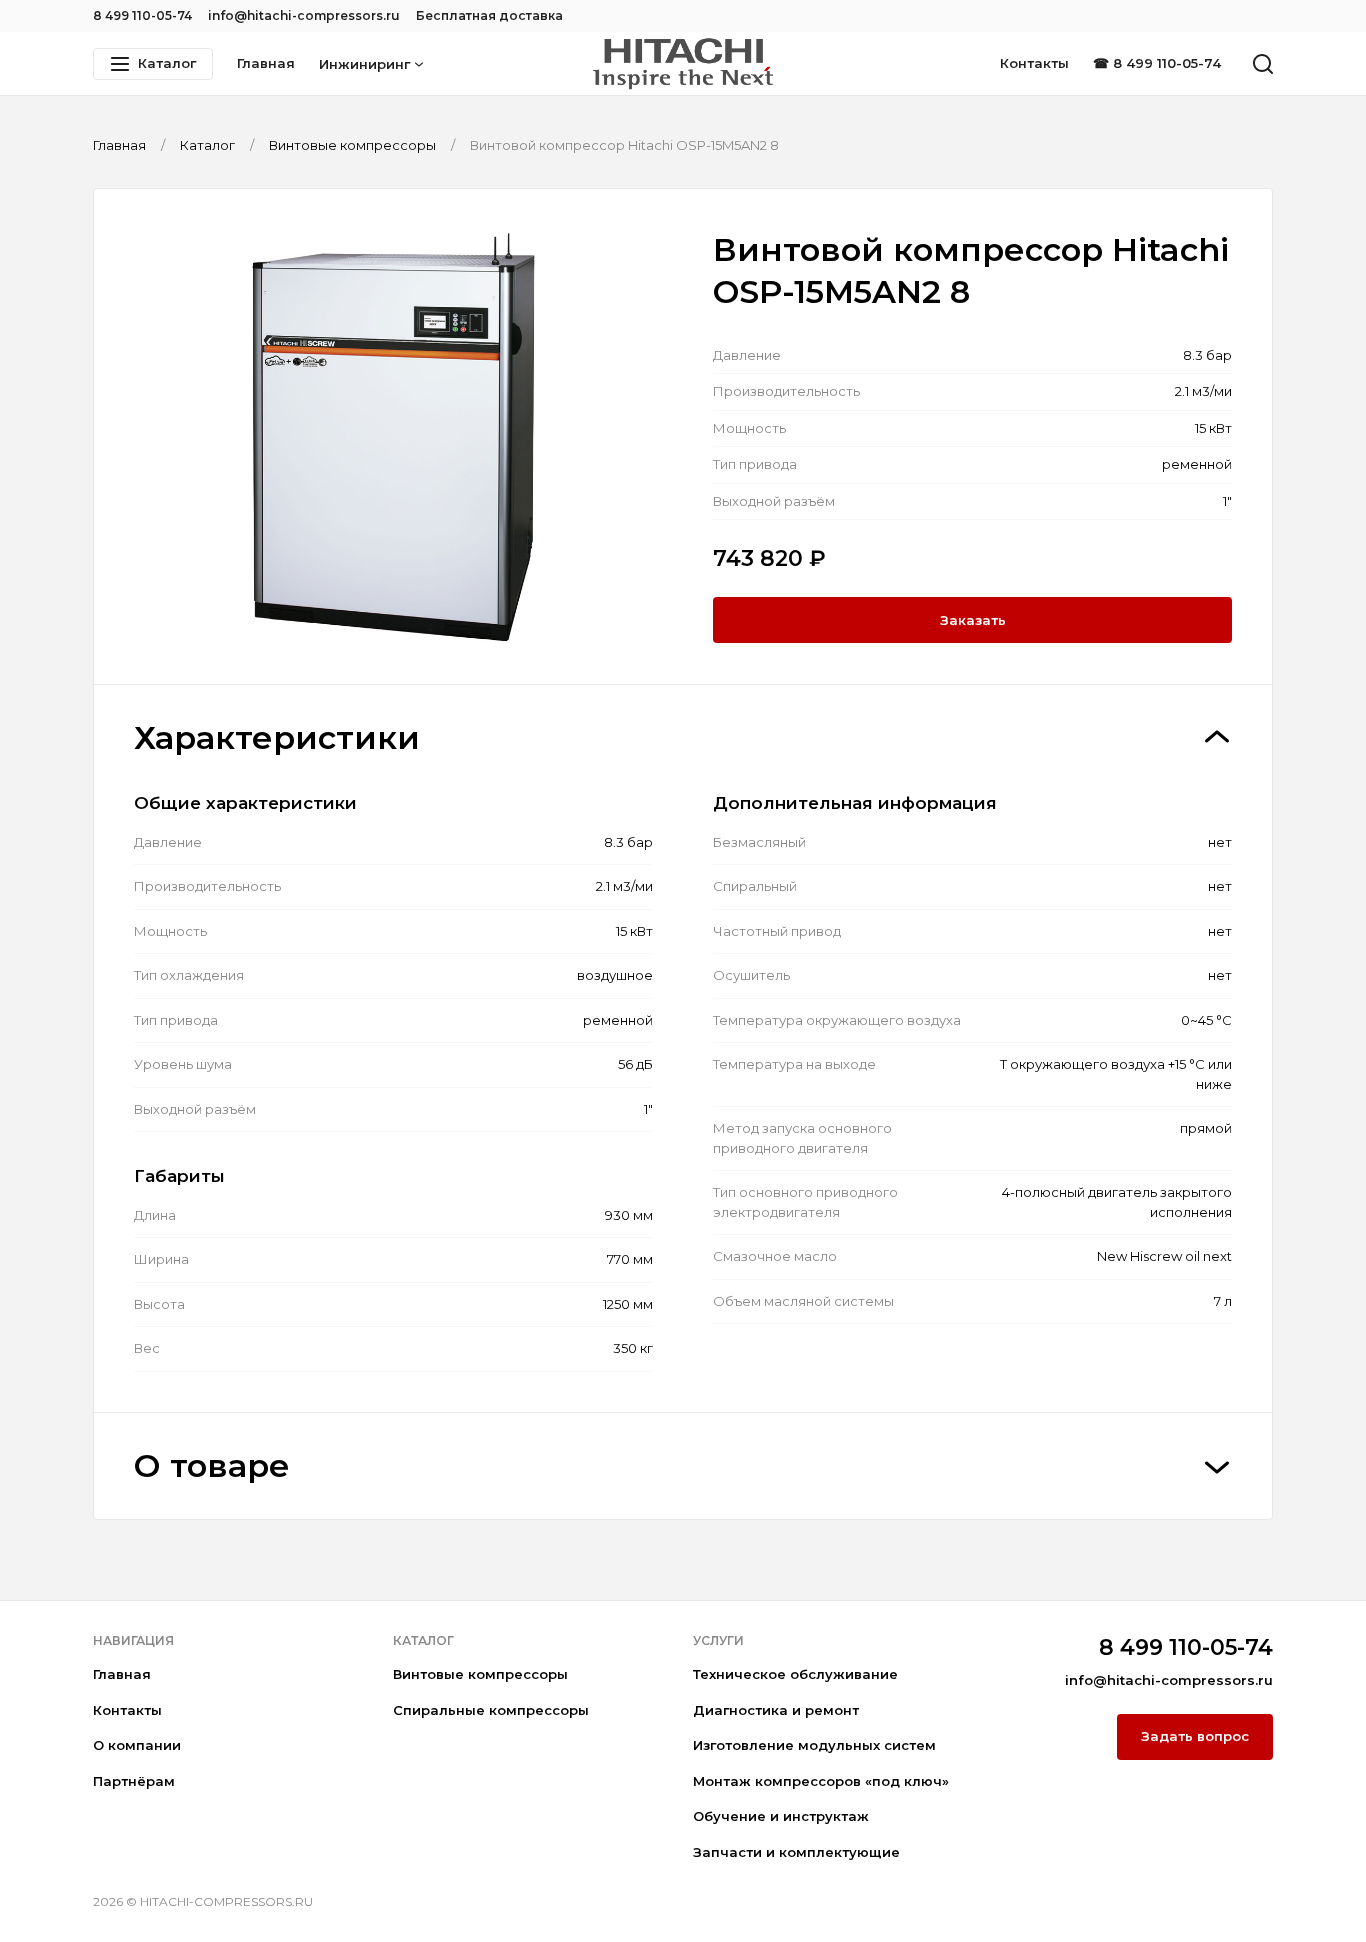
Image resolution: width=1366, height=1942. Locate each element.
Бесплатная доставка (489, 15)
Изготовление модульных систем (814, 1745)
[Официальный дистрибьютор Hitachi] (683, 64)
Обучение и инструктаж (781, 1816)
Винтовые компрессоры (480, 1674)
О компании (137, 1745)
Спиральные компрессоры (491, 1710)
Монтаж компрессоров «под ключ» (821, 1781)
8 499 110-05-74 (142, 15)
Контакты (1034, 63)
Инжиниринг (364, 64)
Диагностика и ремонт (776, 1710)
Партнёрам (134, 1781)
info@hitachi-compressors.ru (304, 15)
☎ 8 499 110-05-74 (1157, 63)
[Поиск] (1263, 64)
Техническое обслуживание (795, 1674)
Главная (266, 63)
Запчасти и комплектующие (796, 1852)
